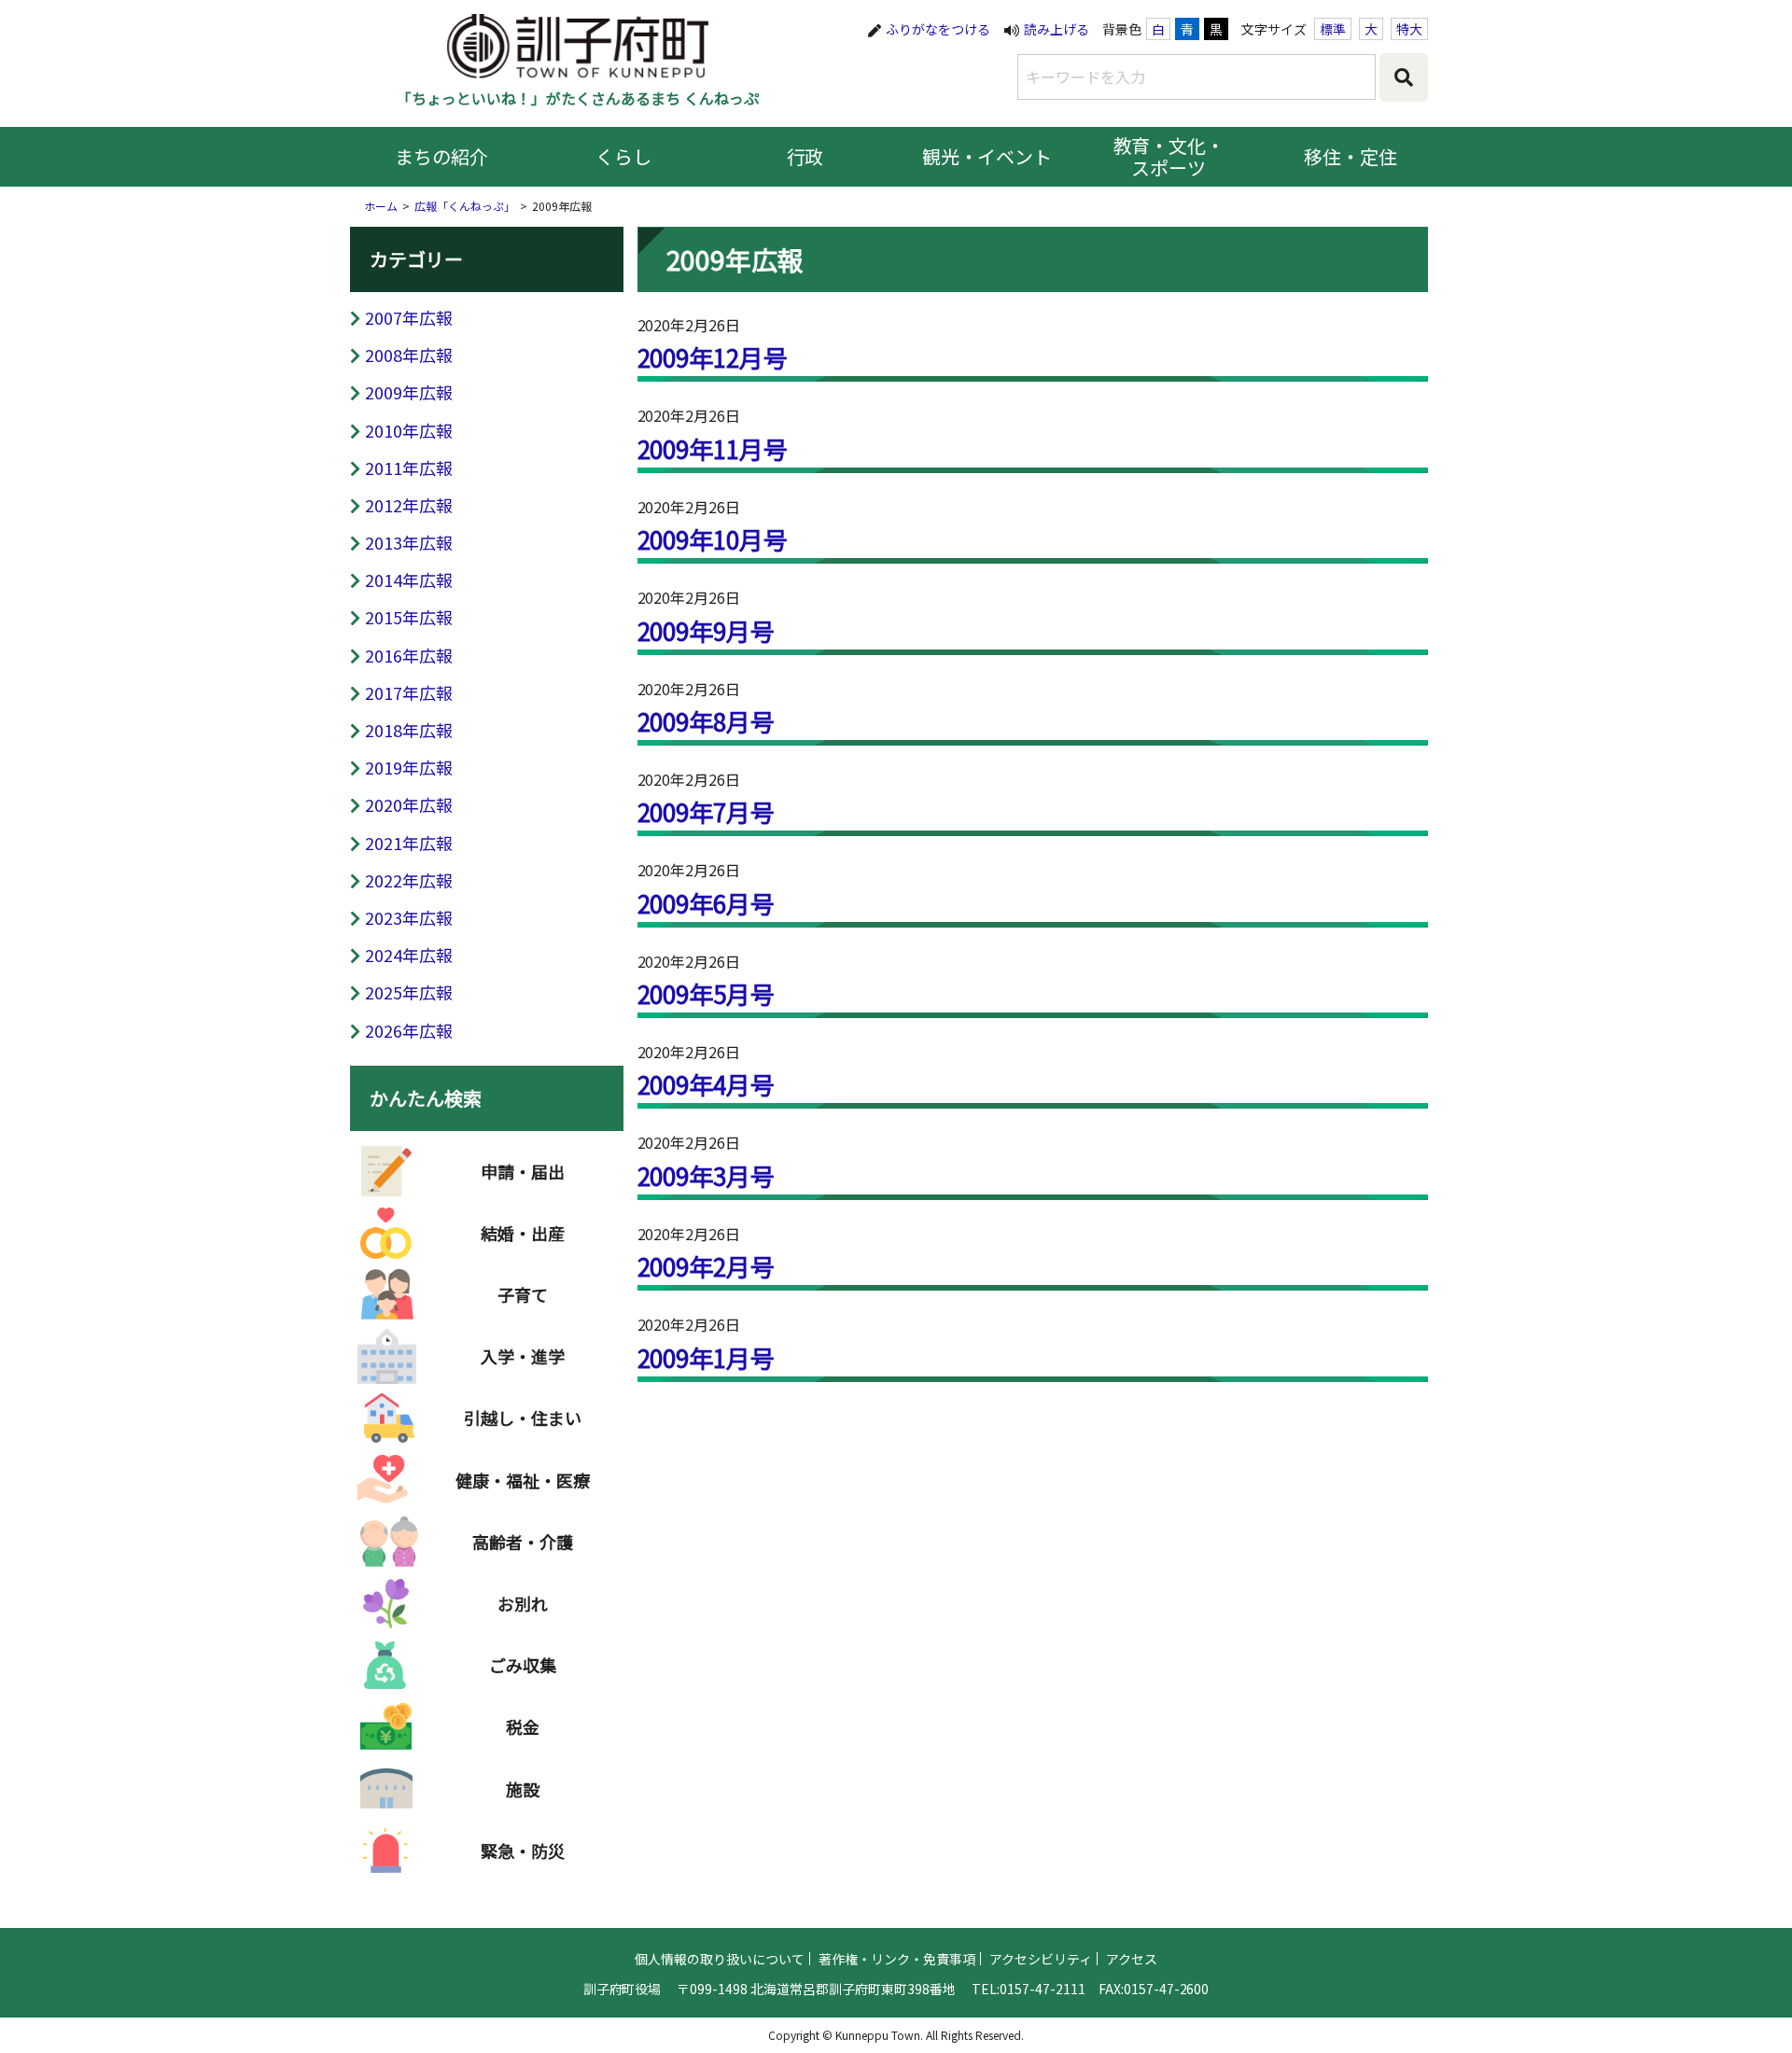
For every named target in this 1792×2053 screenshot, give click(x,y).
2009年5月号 (707, 993)
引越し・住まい (523, 1418)
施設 (523, 1789)
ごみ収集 (523, 1665)
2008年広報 (409, 355)
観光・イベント (987, 156)
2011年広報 (409, 468)
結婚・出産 (523, 1233)
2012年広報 (409, 505)
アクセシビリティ (1041, 1959)
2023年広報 (409, 917)
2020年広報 (409, 804)
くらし (623, 156)
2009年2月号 (707, 1266)
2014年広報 (409, 580)
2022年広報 (409, 880)
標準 (1333, 29)
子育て (523, 1294)
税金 (523, 1726)
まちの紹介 (441, 156)
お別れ (523, 1603)
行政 (805, 156)
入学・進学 (523, 1356)
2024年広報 (409, 955)
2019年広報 (409, 767)
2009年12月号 (713, 357)
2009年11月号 (713, 448)
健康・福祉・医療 (523, 1480)
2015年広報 (409, 617)
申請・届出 (523, 1171)
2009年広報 (409, 392)
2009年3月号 (707, 1175)
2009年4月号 (707, 1084)
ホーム (381, 206)
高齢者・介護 (523, 1542)
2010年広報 (409, 430)
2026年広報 (409, 1030)
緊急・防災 (523, 1850)
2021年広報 (409, 843)
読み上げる (1057, 29)
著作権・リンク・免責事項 (897, 1959)
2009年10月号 (713, 539)
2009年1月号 (707, 1357)
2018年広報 (409, 730)
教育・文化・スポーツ (1169, 156)
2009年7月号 (707, 811)
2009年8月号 (707, 721)
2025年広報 (409, 992)
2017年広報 (409, 692)
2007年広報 (409, 317)
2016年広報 (409, 655)
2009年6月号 (707, 903)
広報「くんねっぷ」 (465, 206)
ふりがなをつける (938, 29)
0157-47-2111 (1043, 1989)
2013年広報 (409, 542)
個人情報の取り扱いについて (720, 1959)
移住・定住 (1351, 156)
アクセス (1132, 1959)
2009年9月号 (707, 630)
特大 (1409, 29)
